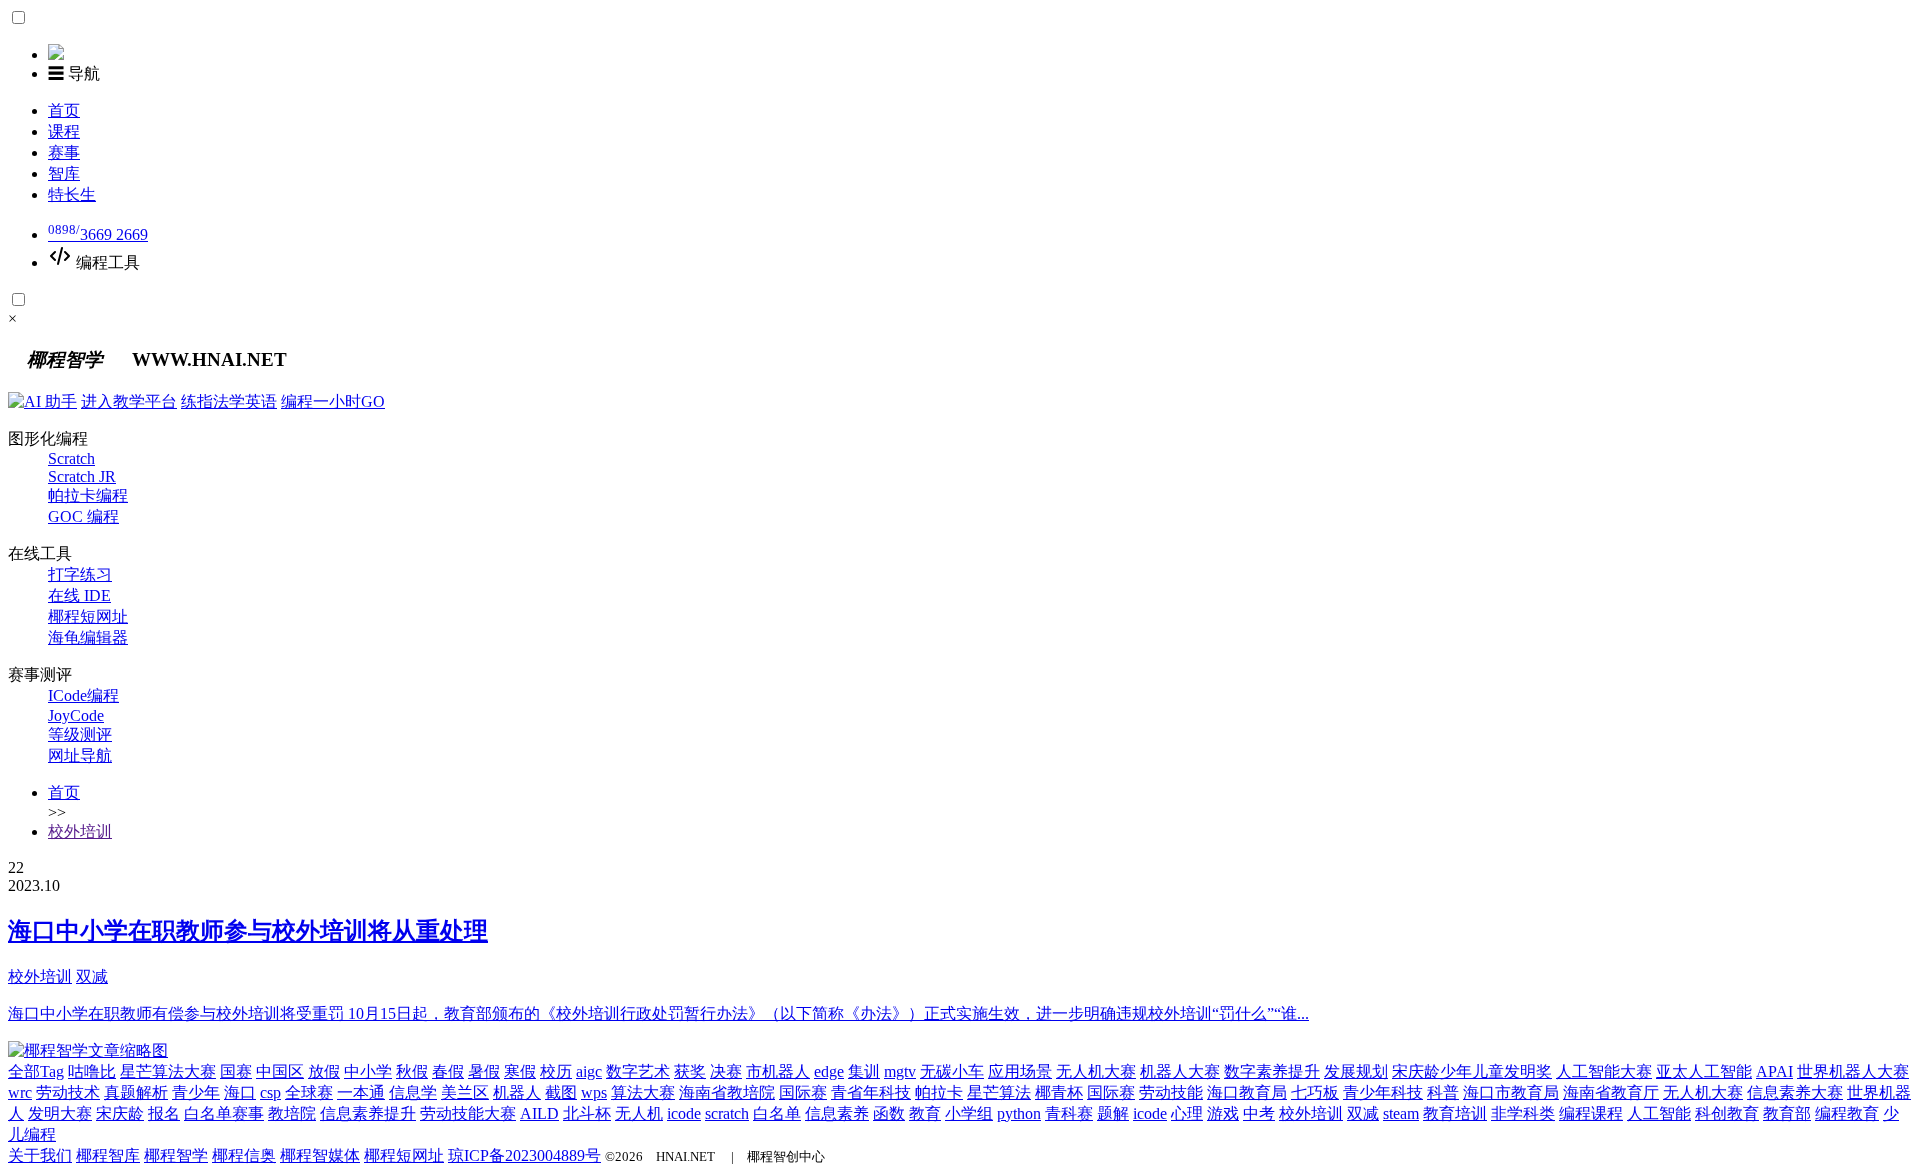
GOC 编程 (83, 516)
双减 (92, 976)
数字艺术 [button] (638, 1071)
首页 (64, 792)
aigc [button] (589, 1071)
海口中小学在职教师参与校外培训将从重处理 (248, 931)
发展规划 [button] (1356, 1071)
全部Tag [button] (36, 1071)
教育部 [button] (1787, 1113)
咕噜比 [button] (92, 1071)
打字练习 (80, 574)
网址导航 (80, 755)
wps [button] (594, 1092)
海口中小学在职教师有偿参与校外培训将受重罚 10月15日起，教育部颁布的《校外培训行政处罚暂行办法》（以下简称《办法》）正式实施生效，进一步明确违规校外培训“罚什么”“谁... (658, 1013)
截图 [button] (561, 1092)
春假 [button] (448, 1071)
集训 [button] (864, 1071)
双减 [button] (1363, 1113)
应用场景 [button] (1020, 1071)
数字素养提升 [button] (1272, 1071)
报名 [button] (164, 1113)
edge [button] (829, 1071)
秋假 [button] (412, 1071)
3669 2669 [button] (98, 234)
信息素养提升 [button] (368, 1113)
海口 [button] (240, 1092)
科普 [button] (1443, 1092)
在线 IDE (79, 595)
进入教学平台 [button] (129, 401)
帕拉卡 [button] (939, 1092)
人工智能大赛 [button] (1604, 1071)
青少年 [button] (196, 1092)
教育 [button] (925, 1113)
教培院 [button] (292, 1113)
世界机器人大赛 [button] (1853, 1071)
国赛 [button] (236, 1071)
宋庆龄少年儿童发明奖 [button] (1472, 1071)
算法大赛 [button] (643, 1092)
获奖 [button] (690, 1071)
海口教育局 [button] (1247, 1092)
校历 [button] (556, 1071)
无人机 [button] (639, 1113)
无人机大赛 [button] (1096, 1071)
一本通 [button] (361, 1092)
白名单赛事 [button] (224, 1113)
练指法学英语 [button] (229, 401)
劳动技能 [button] (1171, 1092)
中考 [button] (1259, 1113)
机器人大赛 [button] (1180, 1071)
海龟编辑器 (88, 637)
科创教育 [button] (1727, 1113)
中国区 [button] (280, 1071)
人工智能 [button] (1659, 1113)
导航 (74, 73)
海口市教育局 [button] (1511, 1092)
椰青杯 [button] (1059, 1092)
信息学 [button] (413, 1092)
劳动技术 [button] (68, 1092)
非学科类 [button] (1523, 1113)
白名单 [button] (777, 1113)
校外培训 (80, 831)
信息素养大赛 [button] (1795, 1092)
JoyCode (76, 715)
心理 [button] (1187, 1113)
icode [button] (684, 1113)
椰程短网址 (88, 616)
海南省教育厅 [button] (1611, 1092)
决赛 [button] (726, 1071)
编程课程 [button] (1591, 1113)
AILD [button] (539, 1113)
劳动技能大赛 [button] (468, 1113)
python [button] (1019, 1113)
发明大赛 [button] (60, 1113)
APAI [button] (1774, 1071)
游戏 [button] (1223, 1113)
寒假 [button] (520, 1071)
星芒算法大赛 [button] (168, 1071)
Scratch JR (82, 476)
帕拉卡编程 (88, 495)
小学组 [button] (969, 1113)
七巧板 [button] (1315, 1092)
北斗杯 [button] (587, 1113)
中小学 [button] (368, 1071)
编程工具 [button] (106, 262)
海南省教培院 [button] (727, 1092)
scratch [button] (727, 1113)
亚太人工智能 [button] (1704, 1071)
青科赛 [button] (1069, 1113)
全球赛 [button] (309, 1092)
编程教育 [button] (1847, 1113)
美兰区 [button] (465, 1092)
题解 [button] (1113, 1113)
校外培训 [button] (1311, 1113)
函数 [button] (889, 1113)
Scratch (71, 458)
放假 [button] (324, 1071)
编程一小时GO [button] (333, 401)
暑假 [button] (484, 1071)
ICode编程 (83, 695)
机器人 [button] (517, 1092)
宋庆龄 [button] (120, 1113)
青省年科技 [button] (871, 1092)
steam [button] (1401, 1113)
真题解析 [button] (136, 1092)
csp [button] (270, 1092)
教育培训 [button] (1455, 1113)
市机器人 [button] (778, 1071)
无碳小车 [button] (952, 1071)
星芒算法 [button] (999, 1092)
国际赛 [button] (803, 1092)
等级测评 (80, 734)
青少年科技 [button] (1383, 1092)
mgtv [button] (900, 1071)
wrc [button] (20, 1092)
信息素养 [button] (837, 1113)
